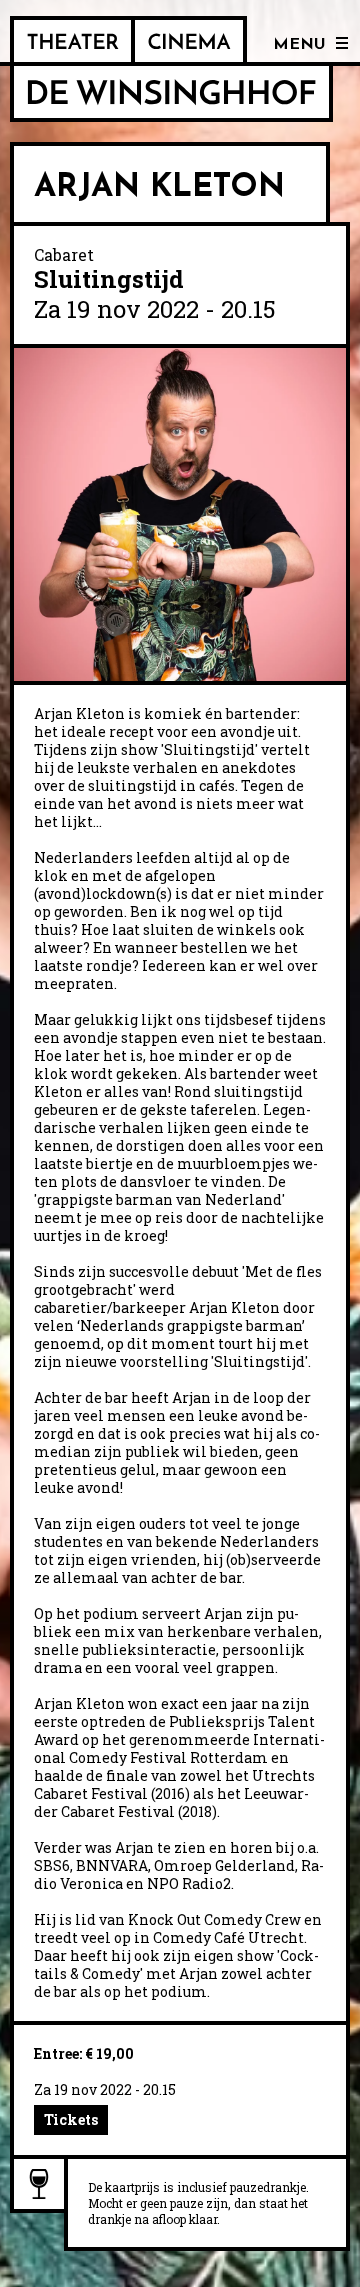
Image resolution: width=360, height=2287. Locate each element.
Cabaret (64, 254)
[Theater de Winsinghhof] (72, 41)
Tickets (71, 2119)
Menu (299, 45)
